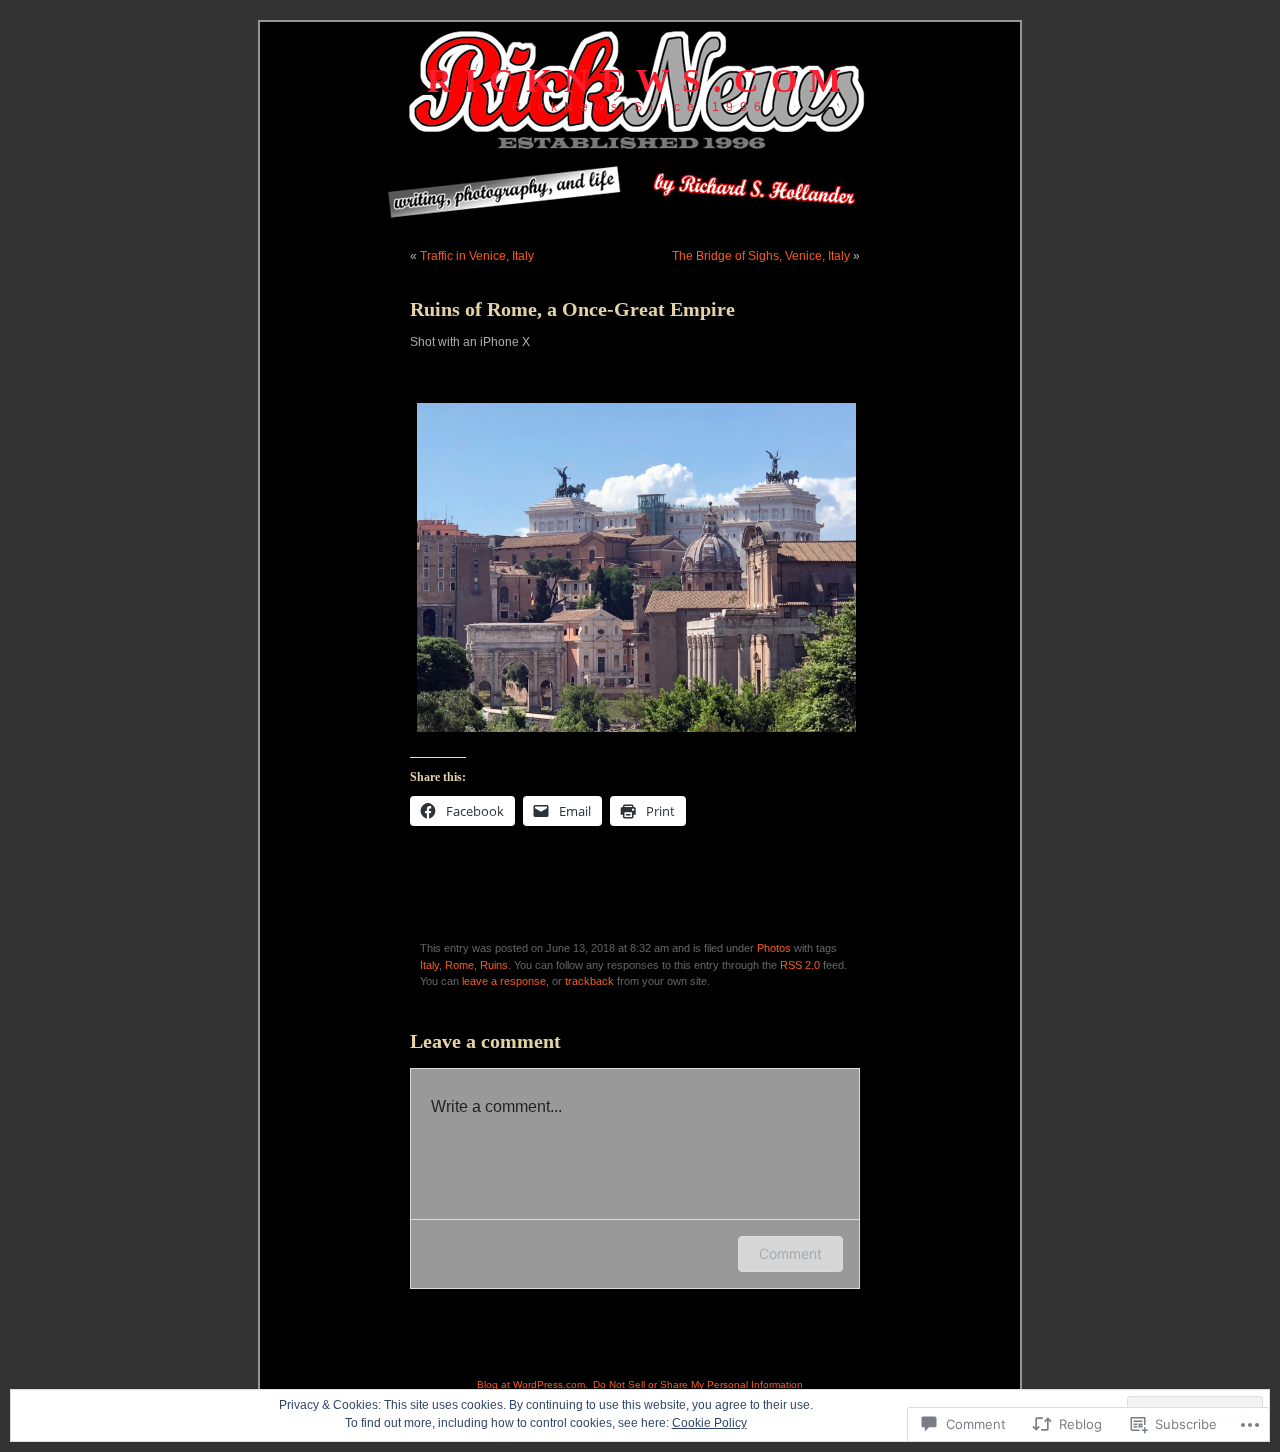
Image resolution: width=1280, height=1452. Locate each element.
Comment (790, 1253)
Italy (429, 965)
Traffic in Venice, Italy (477, 256)
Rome (459, 965)
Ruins (494, 965)
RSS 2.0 (800, 965)
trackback (589, 981)
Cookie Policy (709, 1423)
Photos (774, 948)
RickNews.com (640, 80)
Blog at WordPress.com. (532, 1384)
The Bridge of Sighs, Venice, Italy (761, 256)
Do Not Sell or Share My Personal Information (698, 1384)
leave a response (504, 981)
